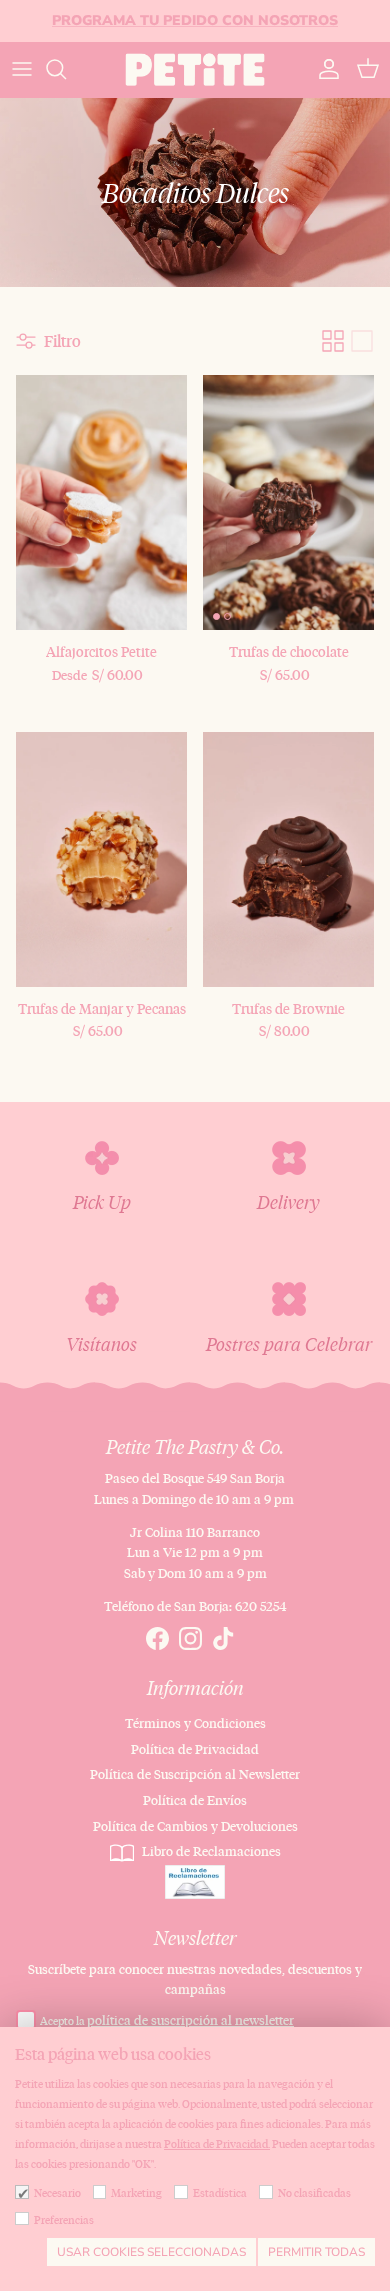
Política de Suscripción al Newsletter (195, 1774)
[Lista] (362, 341)
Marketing (136, 2193)
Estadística (220, 2193)
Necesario (57, 2193)
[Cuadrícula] (333, 341)
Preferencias (64, 2220)
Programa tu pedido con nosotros (195, 20)
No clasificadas (314, 2193)
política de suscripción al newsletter (190, 2020)
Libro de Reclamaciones (210, 1851)
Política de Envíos (195, 1800)
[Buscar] (66, 69)
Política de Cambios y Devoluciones (195, 1826)
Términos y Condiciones (195, 1723)
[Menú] (22, 69)
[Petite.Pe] (195, 69)
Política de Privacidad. (217, 2144)
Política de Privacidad (195, 1749)
